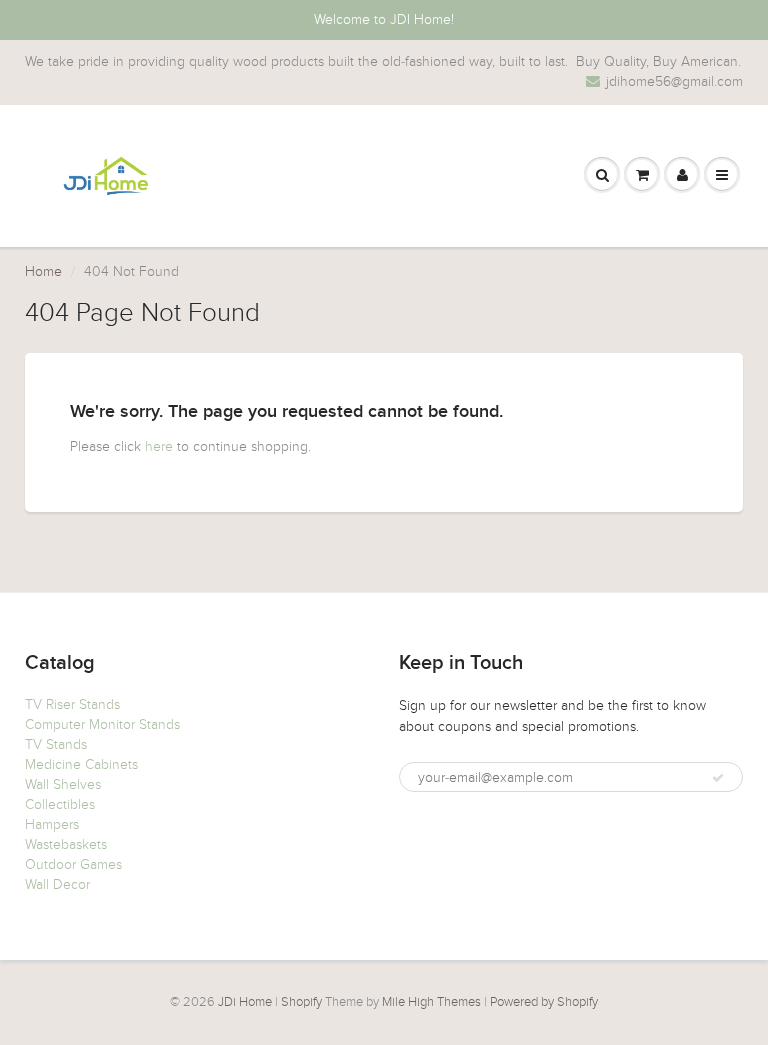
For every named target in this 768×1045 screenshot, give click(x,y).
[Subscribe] (718, 778)
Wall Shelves (63, 784)
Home (43, 271)
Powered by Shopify (544, 1002)
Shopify (301, 1002)
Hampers (52, 824)
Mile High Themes (431, 1002)
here (159, 446)
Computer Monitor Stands (102, 724)
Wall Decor (57, 884)
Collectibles (60, 804)
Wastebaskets (66, 844)
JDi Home (245, 1002)
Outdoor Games (73, 864)
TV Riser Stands (72, 704)
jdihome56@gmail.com (674, 81)
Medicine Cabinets (81, 764)
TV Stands (56, 744)
